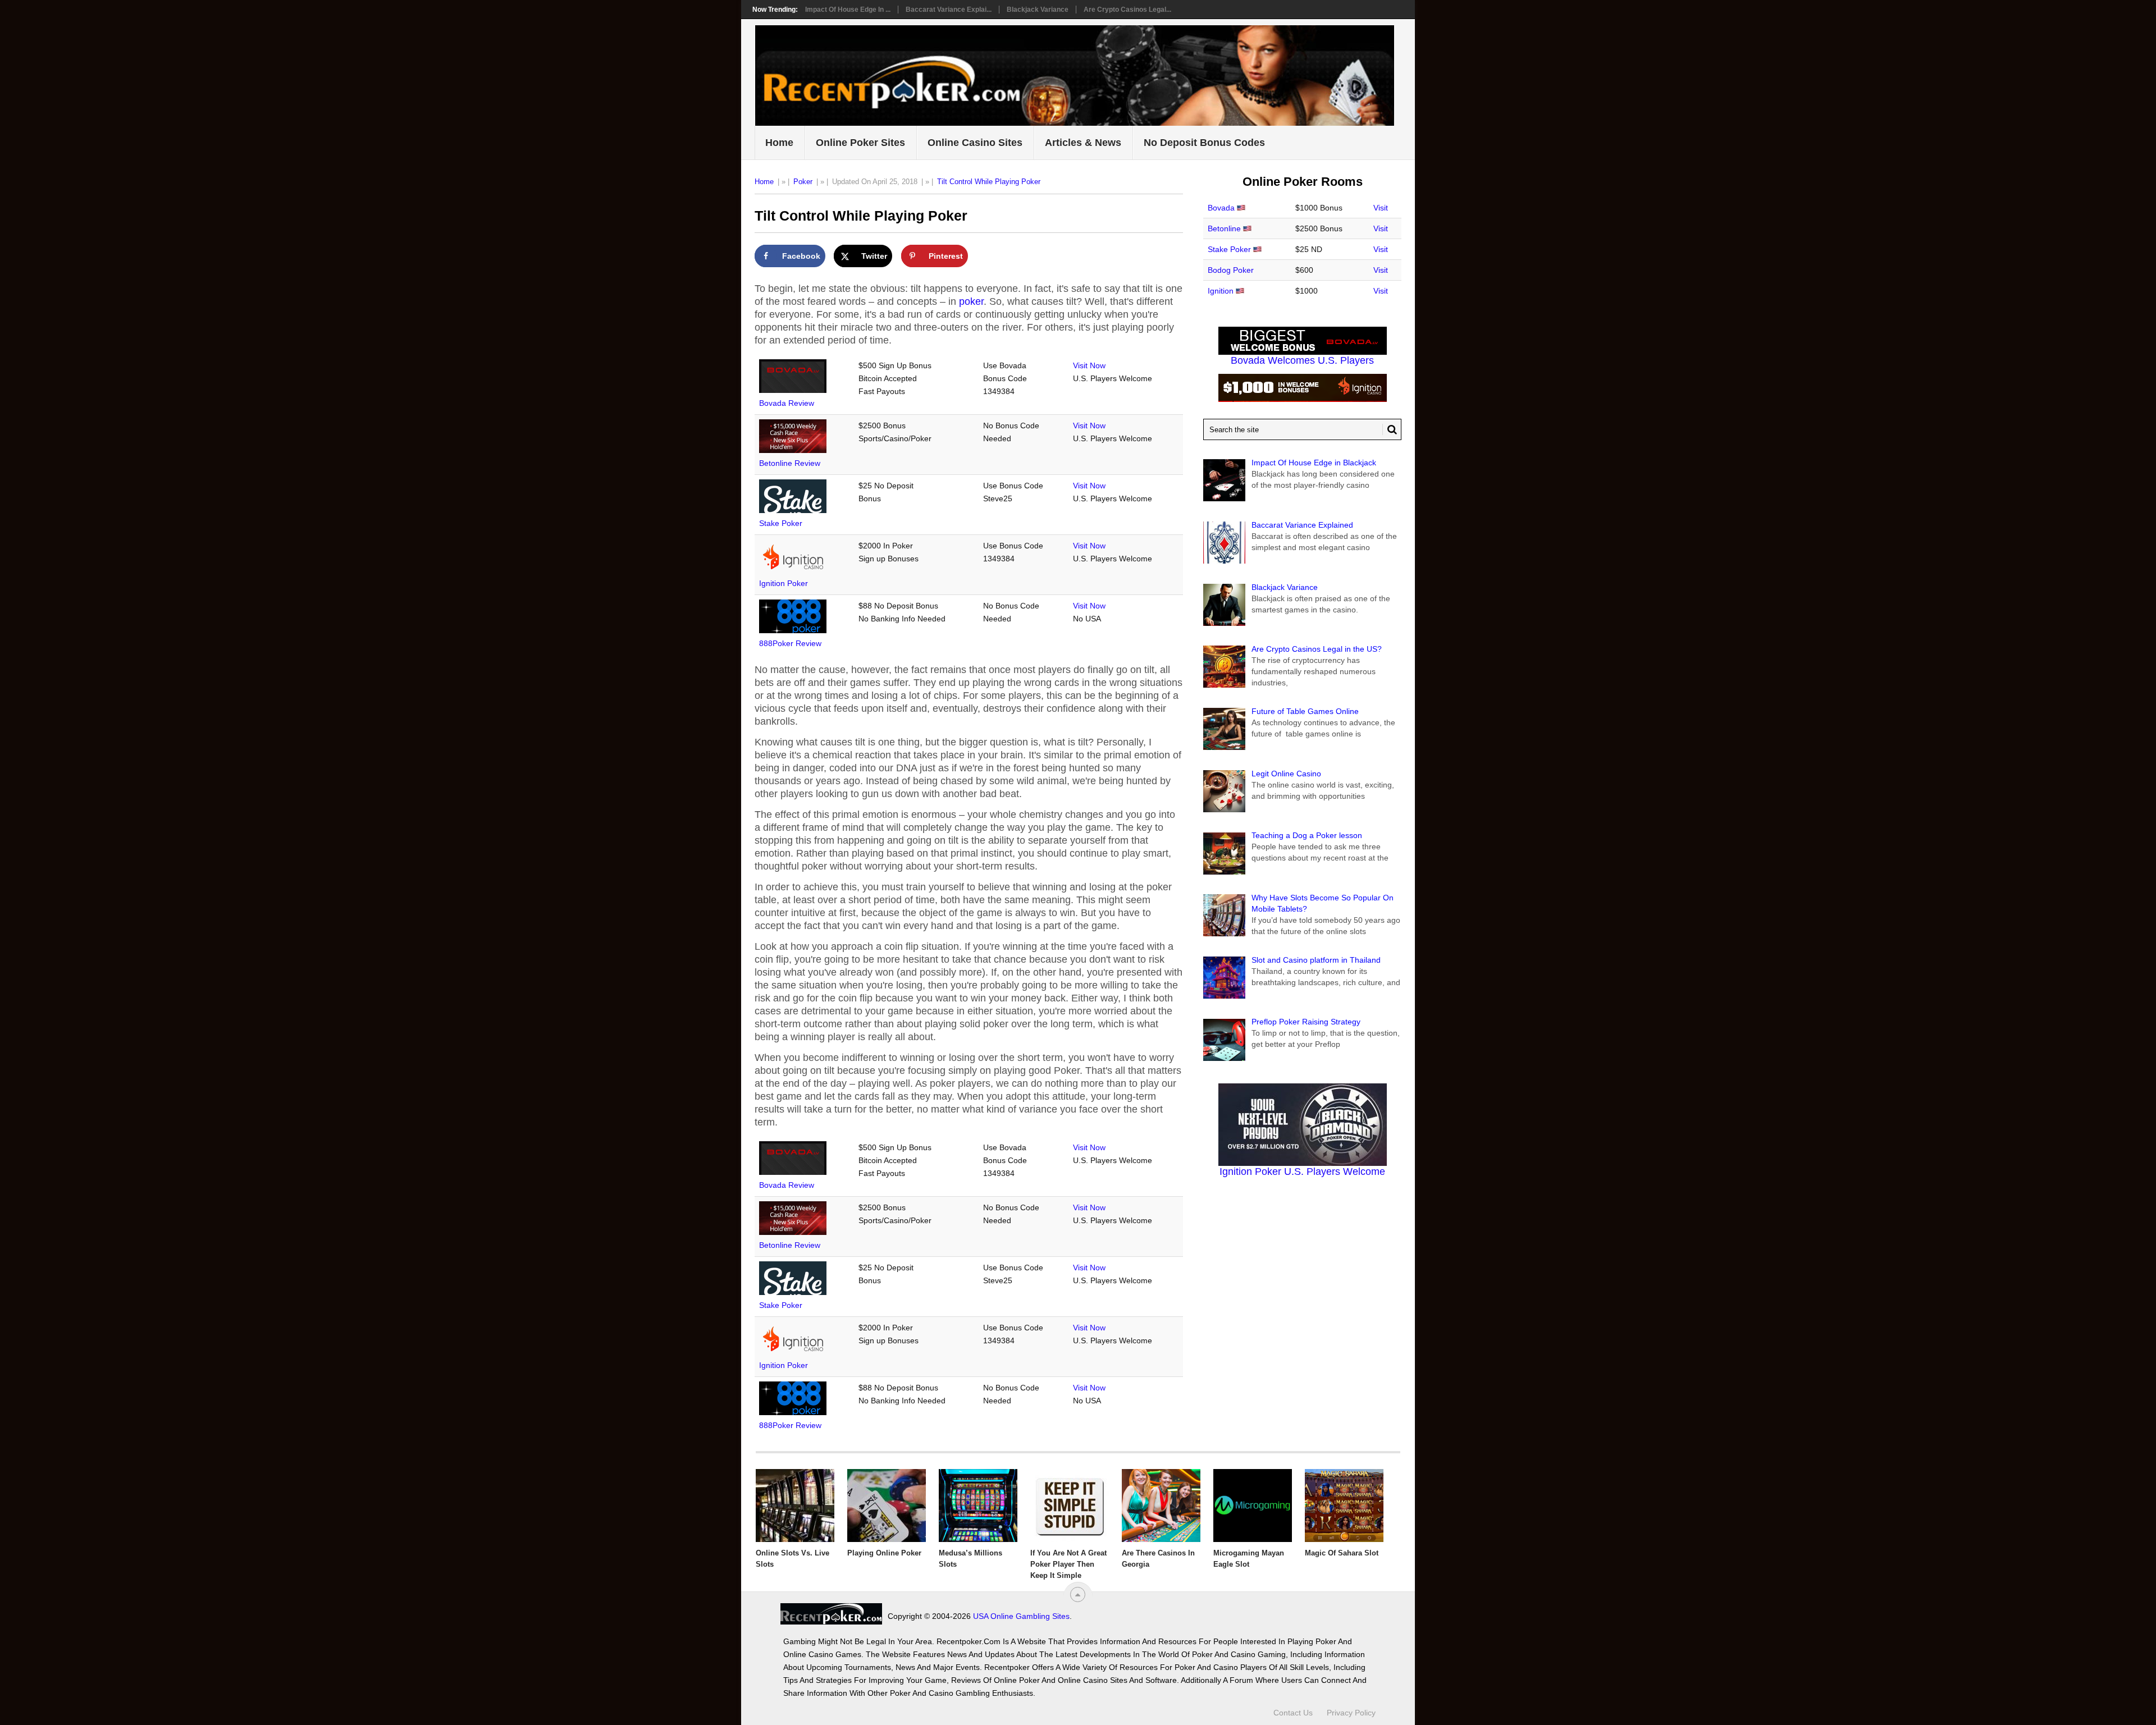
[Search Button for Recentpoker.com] (1390, 429)
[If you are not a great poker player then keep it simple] (1070, 1506)
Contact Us (1293, 1713)
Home (779, 143)
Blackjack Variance (1038, 10)
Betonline (1224, 228)
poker (971, 301)
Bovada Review (787, 403)
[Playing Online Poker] (887, 1506)
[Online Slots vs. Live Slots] (795, 1506)
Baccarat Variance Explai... (949, 10)
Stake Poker (781, 523)
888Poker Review (790, 643)
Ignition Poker (784, 583)
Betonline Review (790, 463)
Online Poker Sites (860, 143)
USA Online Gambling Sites (1021, 1616)
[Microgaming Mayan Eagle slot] (1253, 1506)
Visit (1381, 208)
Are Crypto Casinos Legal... (1127, 10)
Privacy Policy (1351, 1713)
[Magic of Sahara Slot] (1344, 1506)
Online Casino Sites (975, 143)
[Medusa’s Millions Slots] (978, 1506)
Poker (803, 182)
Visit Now (1089, 365)
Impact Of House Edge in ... (848, 10)
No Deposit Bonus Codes (1204, 143)
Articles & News (1083, 143)
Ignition (1221, 291)
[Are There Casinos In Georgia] (1161, 1506)
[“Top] (1078, 1594)
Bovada (1221, 208)
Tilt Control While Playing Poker (989, 182)
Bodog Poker (1231, 270)
